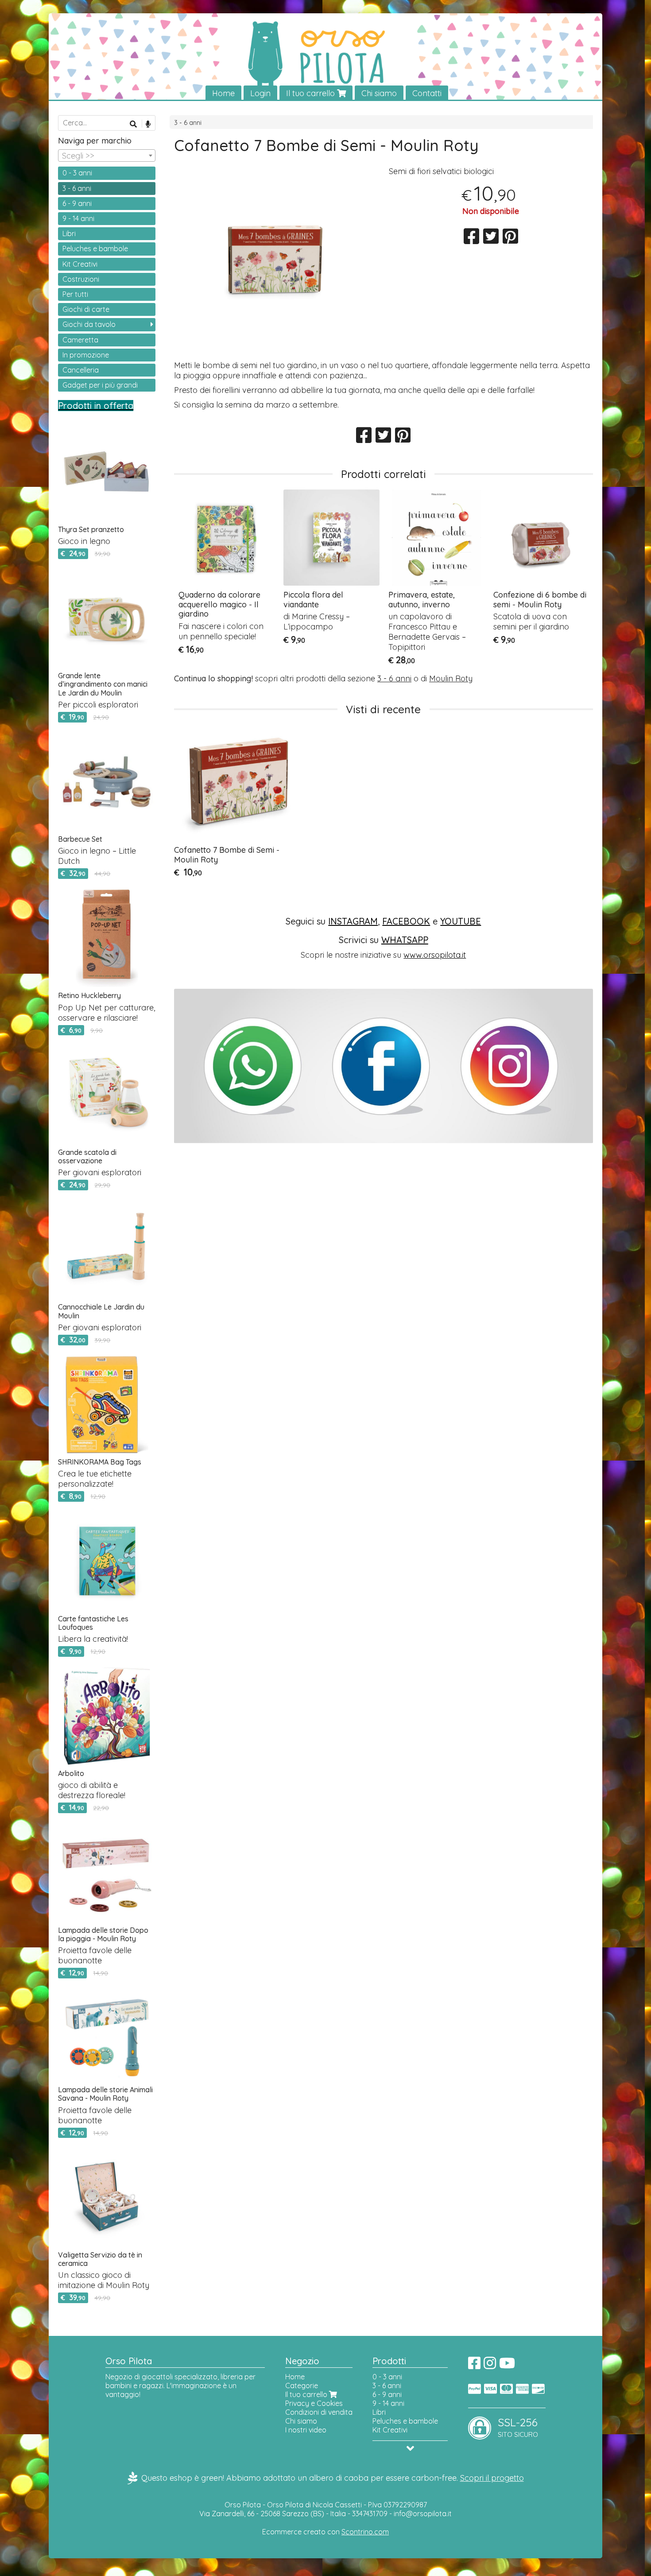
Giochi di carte (86, 309)
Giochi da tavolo (89, 324)
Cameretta (80, 340)
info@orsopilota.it (423, 2514)
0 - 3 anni (77, 173)
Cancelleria (81, 370)
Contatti (427, 93)
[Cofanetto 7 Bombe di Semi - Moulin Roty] (276, 260)
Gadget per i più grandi (100, 385)
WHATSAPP (405, 940)
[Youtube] (507, 2366)
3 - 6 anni (188, 123)
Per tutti (75, 294)
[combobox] (107, 155)
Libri (69, 233)
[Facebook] (474, 2366)
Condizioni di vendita (319, 2412)
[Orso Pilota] (325, 57)
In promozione (86, 355)
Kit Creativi (80, 264)
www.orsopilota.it (435, 955)
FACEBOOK (406, 921)
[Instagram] (490, 2366)
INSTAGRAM (353, 921)
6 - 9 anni (77, 203)
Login (260, 93)
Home (223, 93)
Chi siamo (379, 93)
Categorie (302, 2386)
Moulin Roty (451, 678)
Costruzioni (81, 279)
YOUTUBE (461, 921)
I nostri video (306, 2430)
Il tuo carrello (312, 93)
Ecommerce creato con (325, 2532)
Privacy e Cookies (314, 2403)
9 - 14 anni (78, 218)
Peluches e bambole (95, 249)
